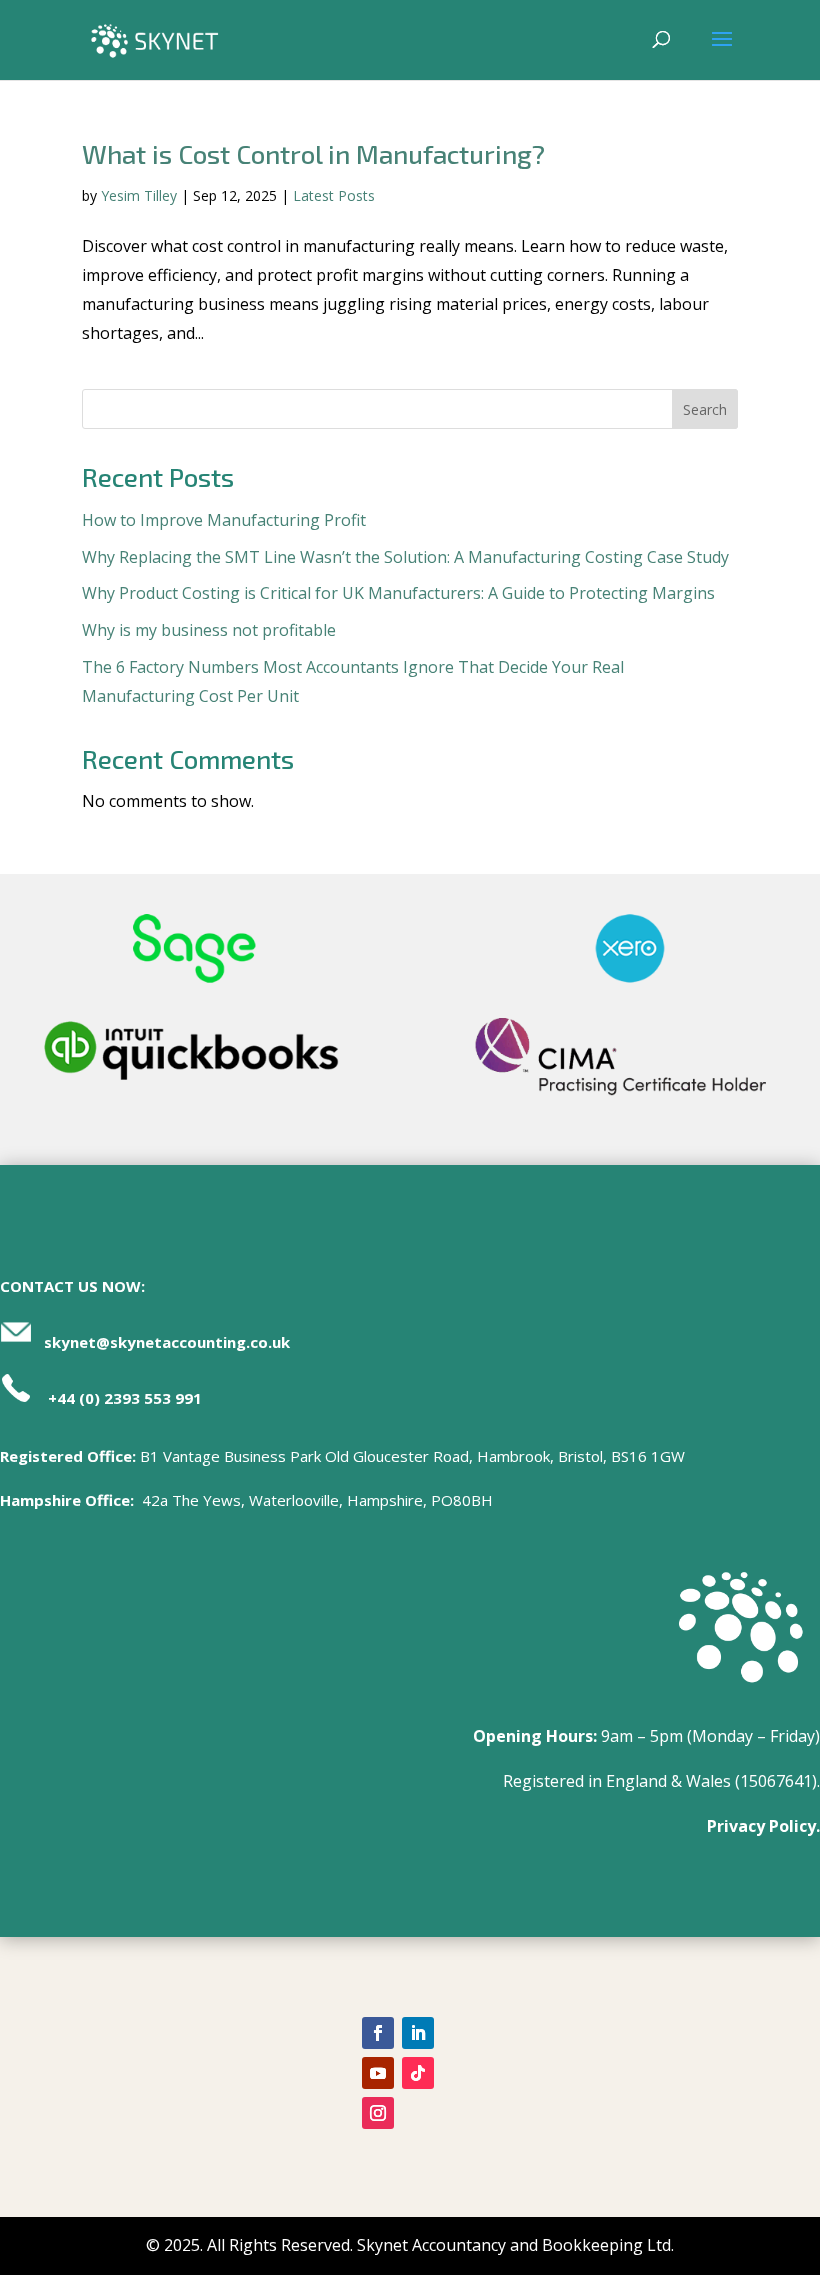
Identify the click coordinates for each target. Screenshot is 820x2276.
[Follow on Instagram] (378, 2113)
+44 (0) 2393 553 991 (125, 1398)
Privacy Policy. (763, 1826)
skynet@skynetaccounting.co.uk (167, 1342)
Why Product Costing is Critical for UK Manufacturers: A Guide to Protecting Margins (398, 593)
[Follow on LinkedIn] (418, 2033)
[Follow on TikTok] (418, 2073)
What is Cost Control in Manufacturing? (313, 153)
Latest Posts (334, 195)
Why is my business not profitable (209, 630)
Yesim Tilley (139, 195)
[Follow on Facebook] (378, 2033)
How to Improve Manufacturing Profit (224, 520)
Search (705, 409)
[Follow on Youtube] (378, 2073)
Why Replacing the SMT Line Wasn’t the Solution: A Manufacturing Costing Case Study (405, 557)
